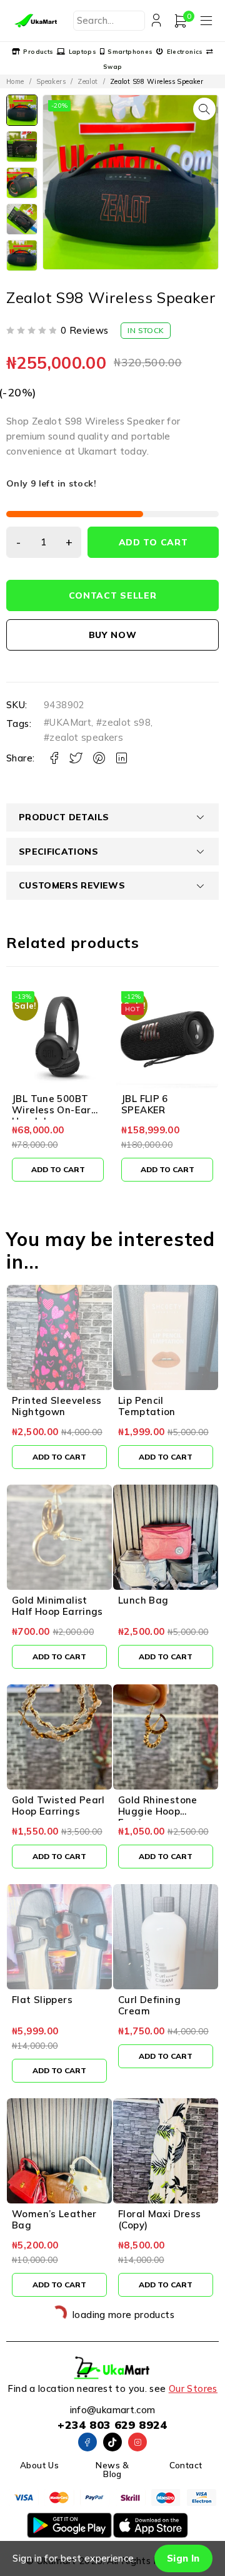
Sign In (183, 2558)
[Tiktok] (112, 2442)
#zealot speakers (83, 737)
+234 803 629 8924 (112, 2425)
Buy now (113, 635)
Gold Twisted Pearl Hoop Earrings (58, 1806)
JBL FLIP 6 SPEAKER (35, 1104)
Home (15, 81)
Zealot (87, 81)
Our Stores (193, 2388)
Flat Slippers (42, 2000)
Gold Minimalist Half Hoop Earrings (57, 1606)
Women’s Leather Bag (54, 2219)
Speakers (51, 81)
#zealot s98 (123, 722)
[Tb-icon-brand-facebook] (87, 2442)
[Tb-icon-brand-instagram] (137, 2442)
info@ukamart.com (113, 2410)
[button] (204, 109)
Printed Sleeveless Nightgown (57, 1406)
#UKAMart (67, 722)
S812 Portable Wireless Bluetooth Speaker (166, 1110)
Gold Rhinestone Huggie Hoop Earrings (158, 1811)
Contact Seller (113, 595)
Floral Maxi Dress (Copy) (159, 2219)
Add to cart (153, 542)
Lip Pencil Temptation (147, 1406)
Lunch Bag (143, 1600)
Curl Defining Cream (149, 2005)
